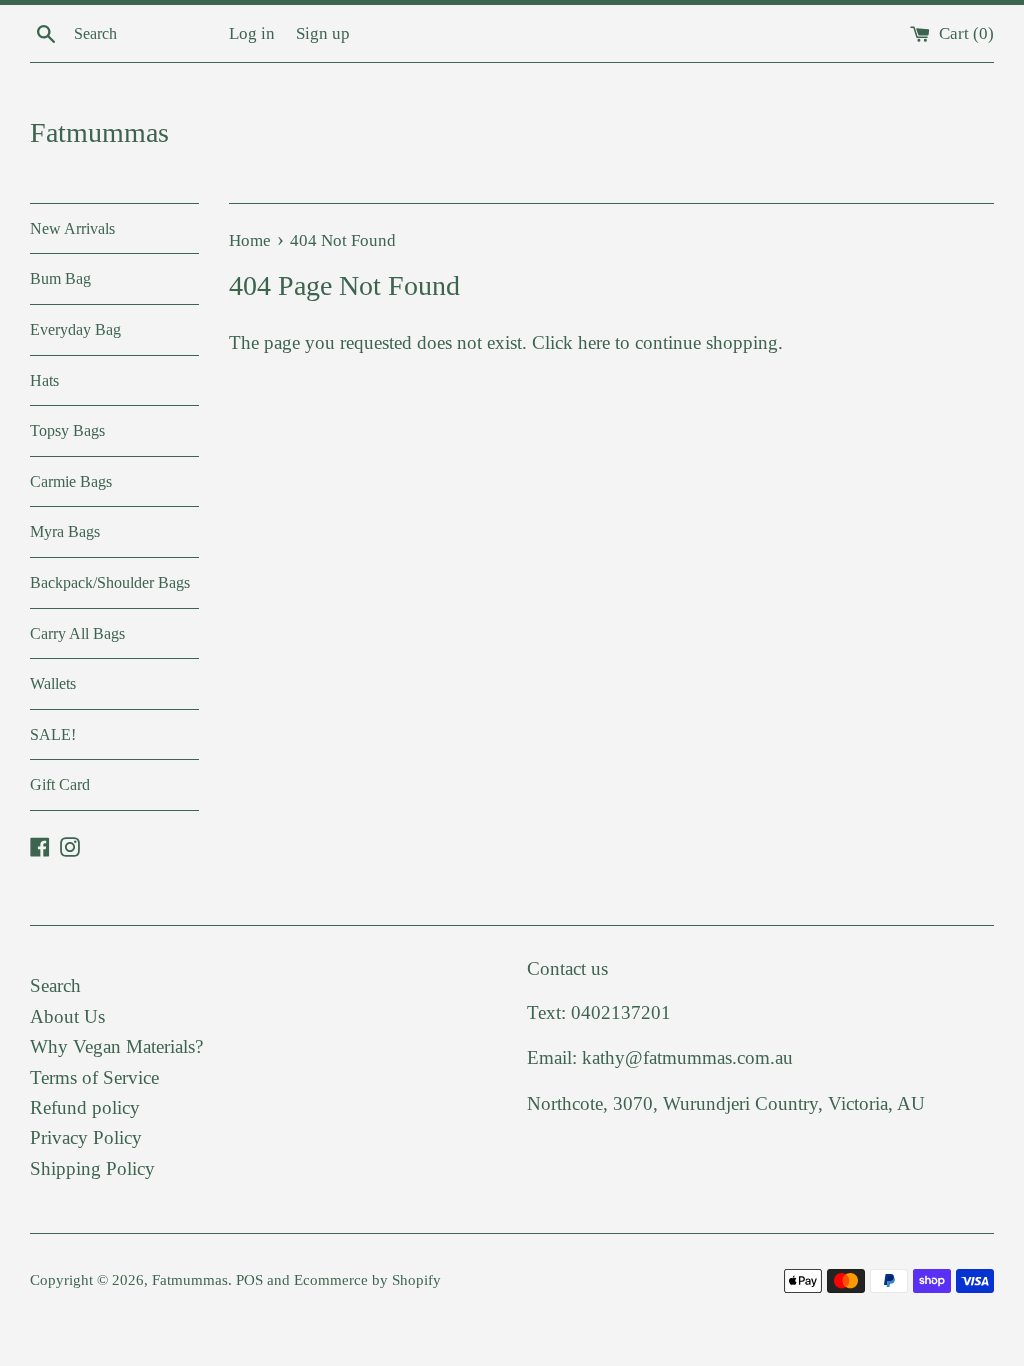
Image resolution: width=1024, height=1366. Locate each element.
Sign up (323, 33)
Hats (44, 380)
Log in (252, 33)
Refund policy (85, 1107)
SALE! (53, 734)
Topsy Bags (67, 430)
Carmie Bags (71, 481)
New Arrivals (72, 228)
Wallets (53, 683)
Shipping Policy (92, 1168)
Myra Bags (65, 531)
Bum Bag (60, 278)
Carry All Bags (77, 633)
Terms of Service (94, 1077)
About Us (67, 1016)
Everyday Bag (75, 329)
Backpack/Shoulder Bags (110, 582)
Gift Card (60, 784)
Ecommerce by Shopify (367, 1279)
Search (55, 985)
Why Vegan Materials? (116, 1046)
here (594, 342)
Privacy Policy (86, 1137)
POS (249, 1279)
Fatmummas (99, 132)
